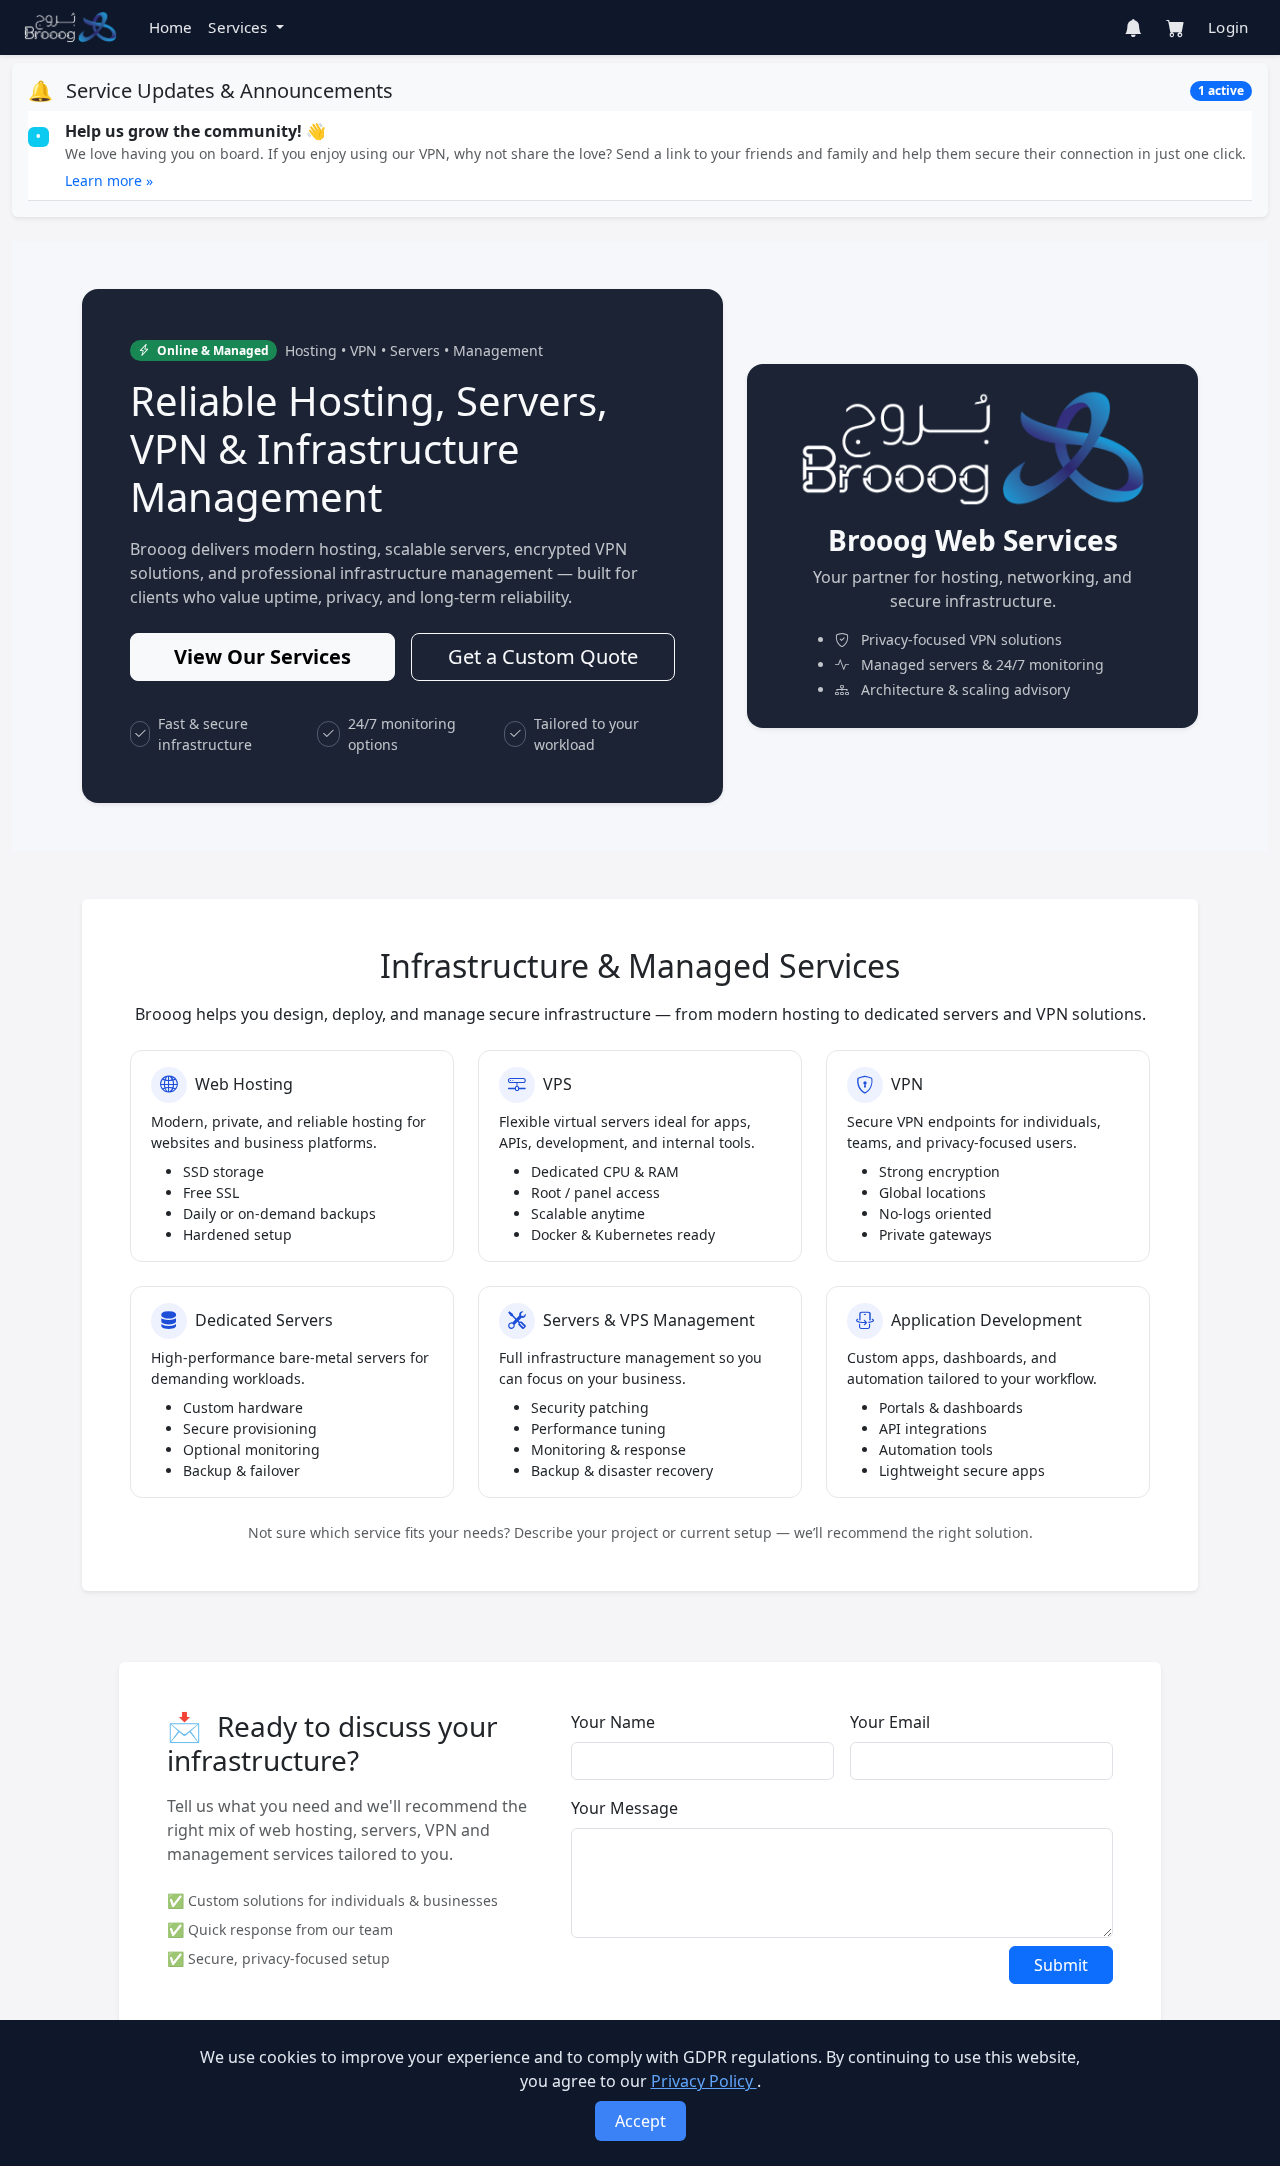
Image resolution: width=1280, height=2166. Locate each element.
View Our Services (262, 656)
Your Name (613, 1722)
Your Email (890, 1722)
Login (1228, 27)
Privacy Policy (704, 2081)
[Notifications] (1133, 28)
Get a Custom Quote (543, 656)
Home (171, 27)
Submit (1061, 1965)
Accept (640, 2121)
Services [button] (239, 27)
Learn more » (109, 180)
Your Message (624, 1808)
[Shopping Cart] (1175, 28)
